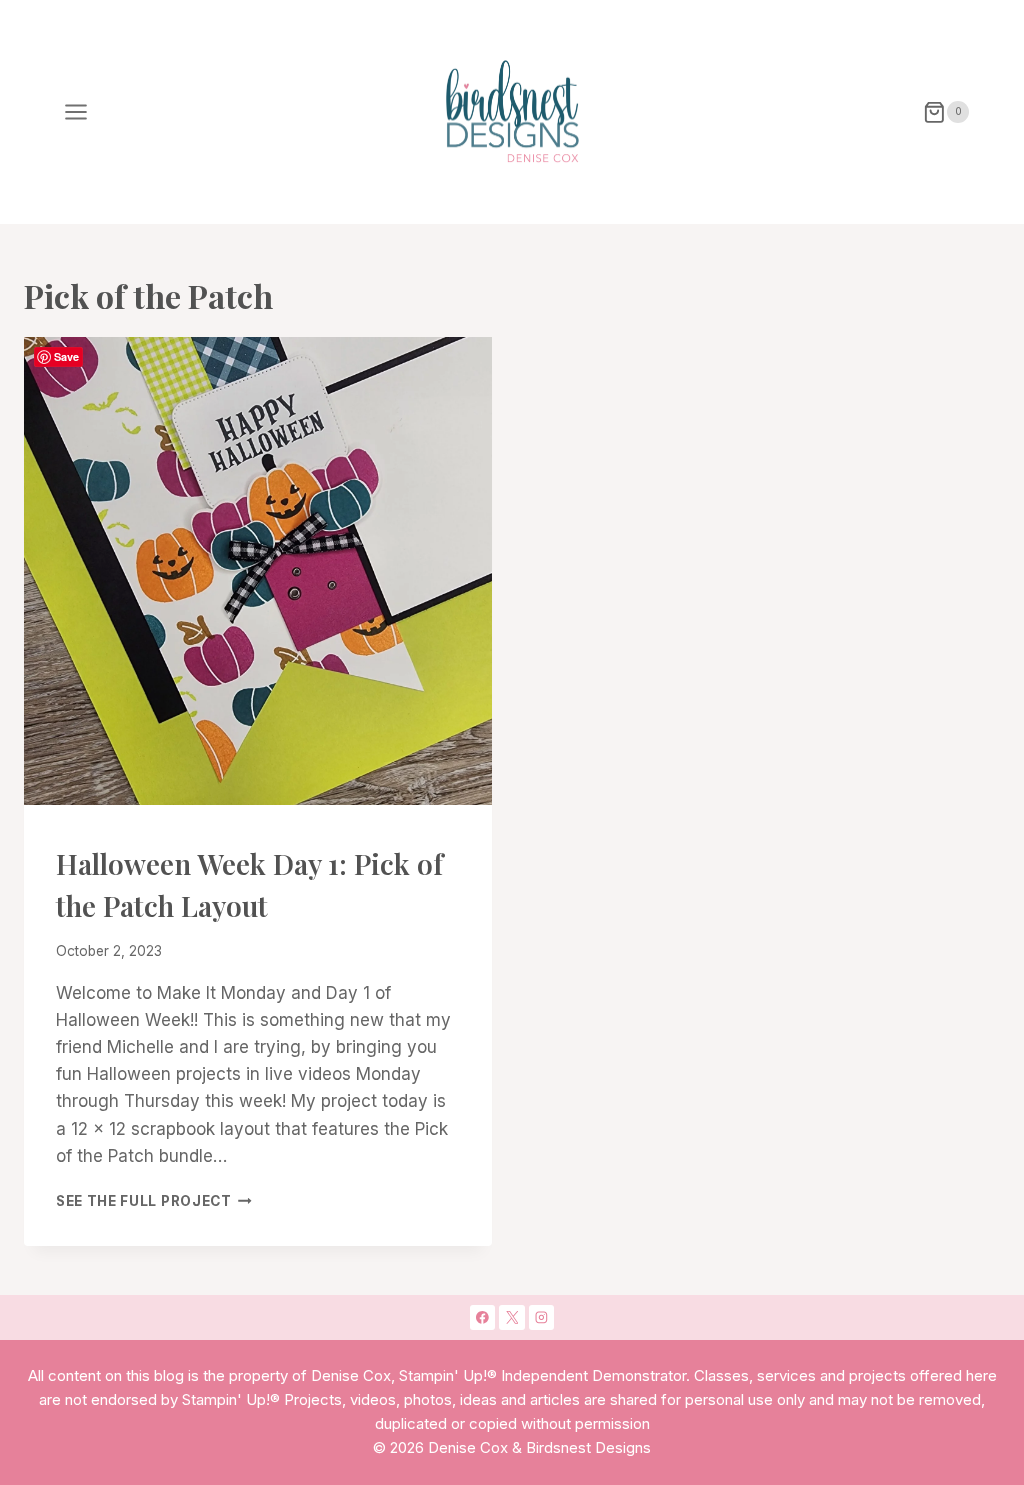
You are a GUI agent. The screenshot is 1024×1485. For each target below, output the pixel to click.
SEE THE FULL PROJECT (154, 1201)
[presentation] (258, 571)
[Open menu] (76, 112)
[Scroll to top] (930, 1151)
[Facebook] (483, 1318)
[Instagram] (542, 1318)
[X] (512, 1318)
